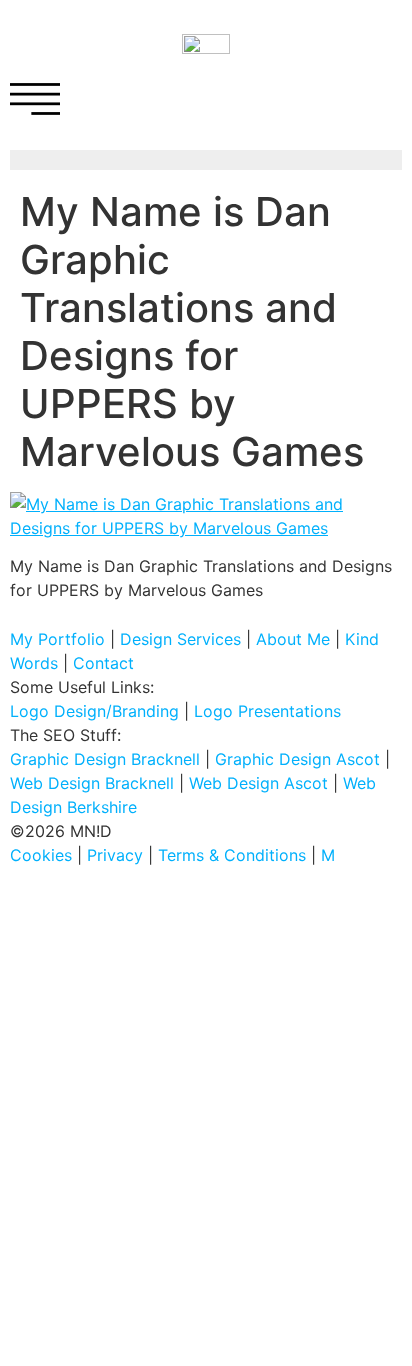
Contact (103, 663)
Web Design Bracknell (92, 783)
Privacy (115, 855)
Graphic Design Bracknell (105, 759)
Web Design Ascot (258, 783)
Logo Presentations (267, 711)
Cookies (41, 855)
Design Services (180, 639)
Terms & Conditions (232, 855)
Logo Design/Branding (94, 711)
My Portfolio (57, 639)
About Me (293, 639)
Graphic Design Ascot (297, 759)
